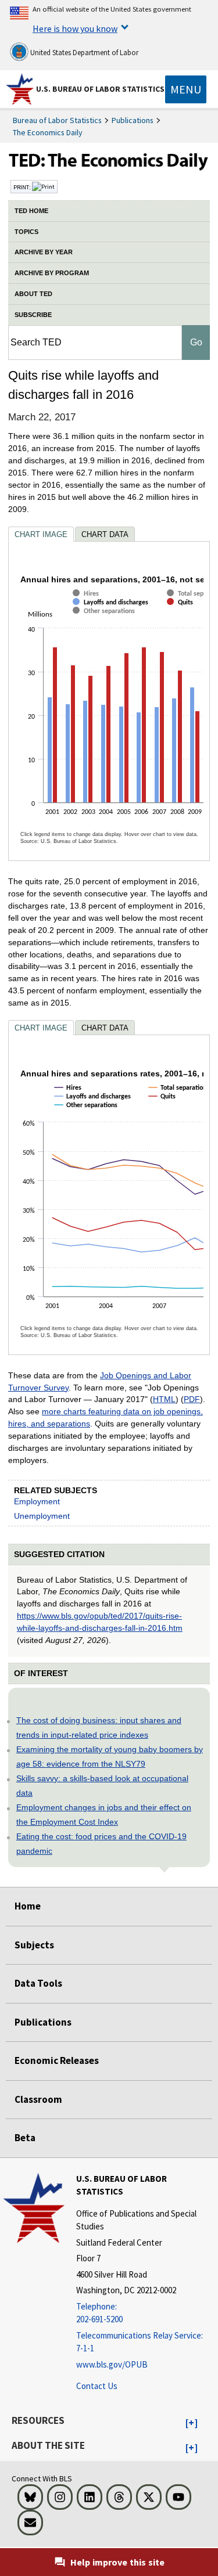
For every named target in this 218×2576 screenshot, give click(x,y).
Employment (37, 1501)
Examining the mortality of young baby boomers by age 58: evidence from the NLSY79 (110, 1757)
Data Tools (38, 1983)
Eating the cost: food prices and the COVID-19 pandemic (101, 1844)
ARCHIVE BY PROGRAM (52, 273)
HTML (164, 1399)
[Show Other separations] (106, 621)
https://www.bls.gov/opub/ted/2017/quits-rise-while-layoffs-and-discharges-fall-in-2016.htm (100, 1622)
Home (28, 1906)
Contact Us (97, 2386)
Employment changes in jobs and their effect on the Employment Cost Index (104, 1815)
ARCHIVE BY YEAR (44, 252)
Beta (25, 2138)
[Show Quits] (183, 612)
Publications (133, 120)
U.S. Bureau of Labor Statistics (100, 89)
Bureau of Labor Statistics (57, 120)
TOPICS (26, 232)
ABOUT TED (33, 294)
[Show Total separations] (181, 1098)
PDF (192, 1399)
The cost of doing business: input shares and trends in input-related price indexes (99, 1727)
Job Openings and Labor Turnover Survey (100, 1381)
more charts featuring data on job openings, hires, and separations (106, 1417)
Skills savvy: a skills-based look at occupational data (102, 1786)
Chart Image (41, 534)
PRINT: (23, 187)
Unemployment (42, 1516)
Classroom (38, 2099)
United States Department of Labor (83, 53)
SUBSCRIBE (33, 315)
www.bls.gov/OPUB (112, 2364)
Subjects (34, 1945)
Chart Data (105, 534)
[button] (192, 2423)
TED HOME (31, 211)
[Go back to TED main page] (109, 163)
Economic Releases (57, 2060)
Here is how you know (75, 28)
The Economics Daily (48, 132)
